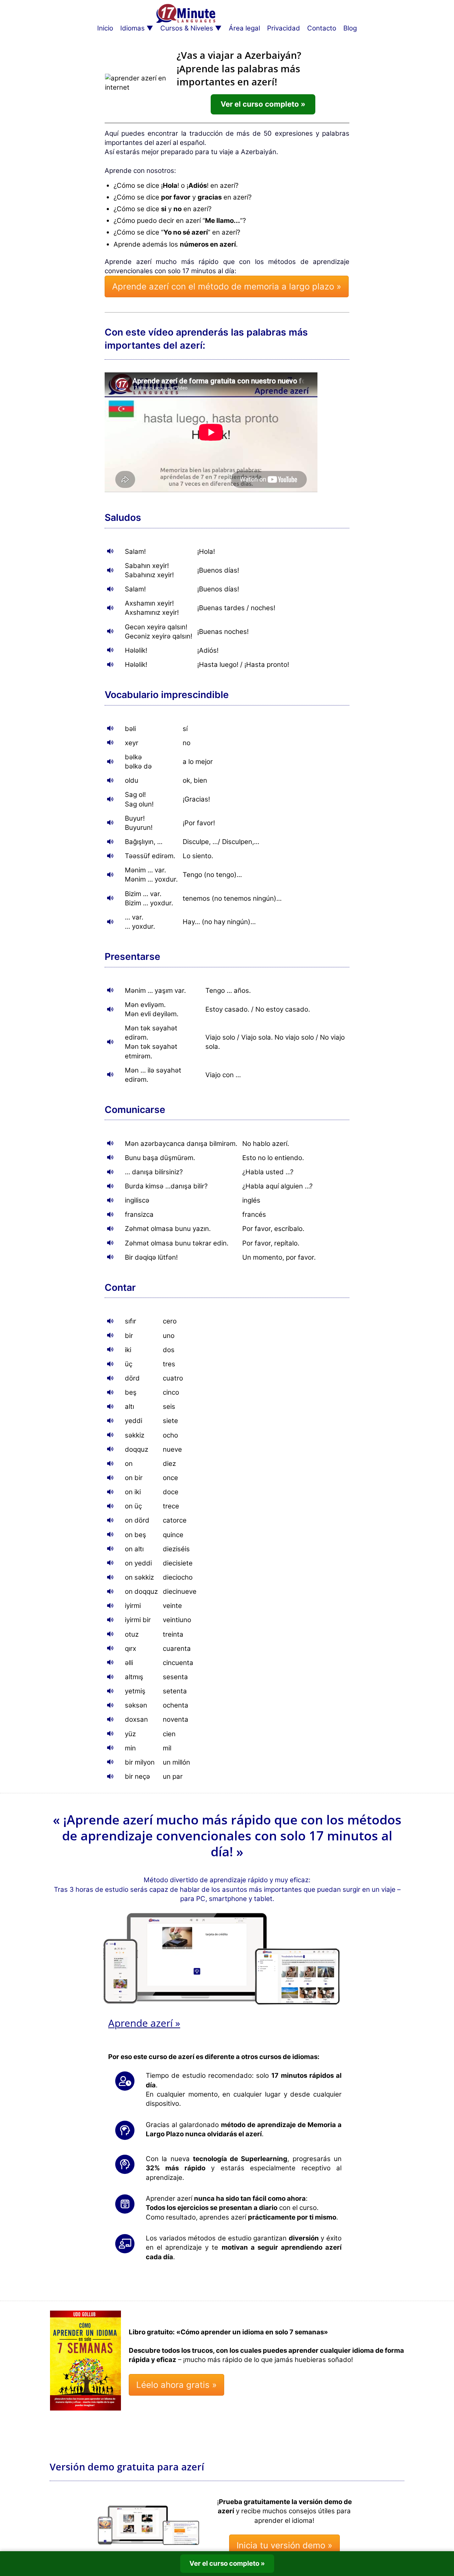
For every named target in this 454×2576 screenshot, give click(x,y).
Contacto (322, 28)
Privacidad (284, 28)
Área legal (244, 28)
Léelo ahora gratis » (176, 2385)
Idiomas (132, 28)
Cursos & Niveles (187, 28)
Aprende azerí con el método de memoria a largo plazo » (227, 286)
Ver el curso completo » (263, 104)
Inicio (105, 28)
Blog (350, 28)
